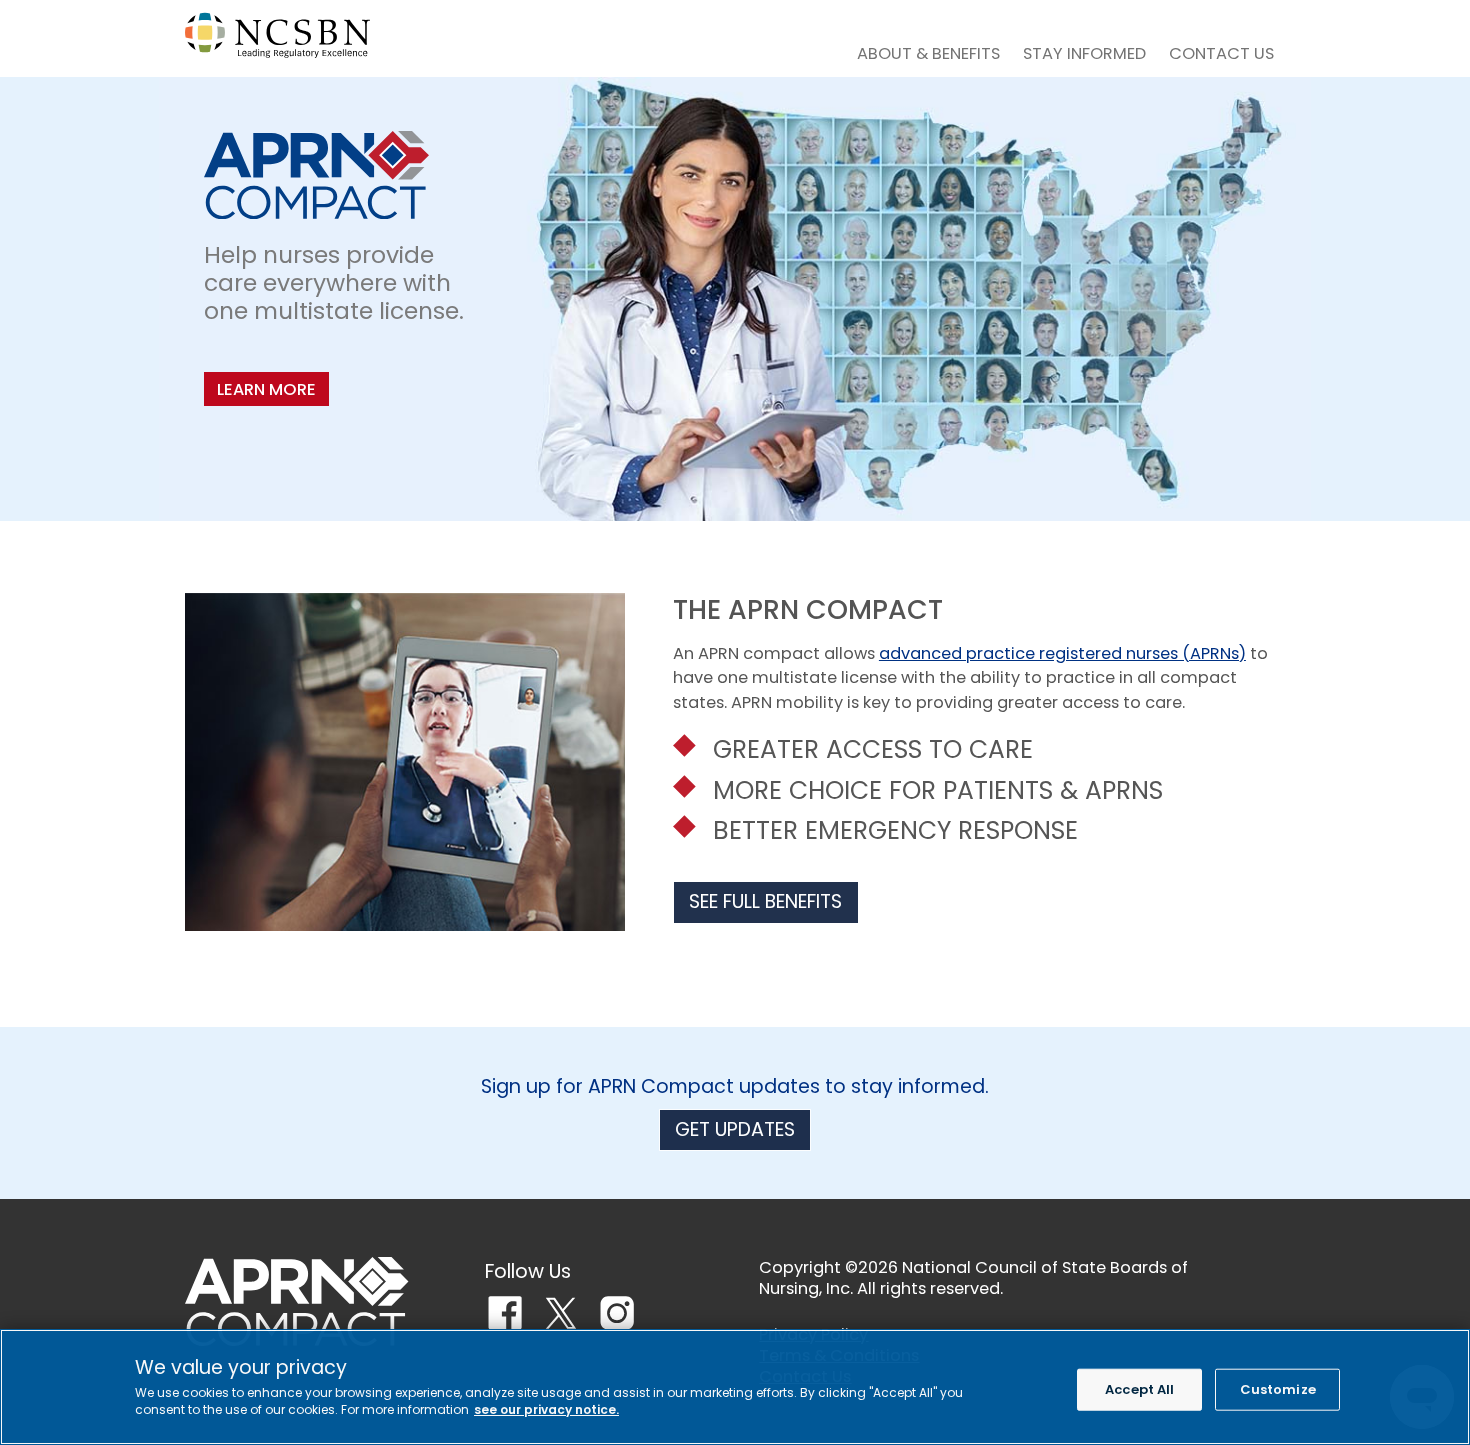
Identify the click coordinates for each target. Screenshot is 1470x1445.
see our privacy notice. (546, 1409)
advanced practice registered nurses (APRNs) (1062, 653)
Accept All (1139, 1389)
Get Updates (735, 1129)
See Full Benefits (765, 901)
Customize (1278, 1389)
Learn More (266, 389)
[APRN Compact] (297, 1301)
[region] (735, 1387)
